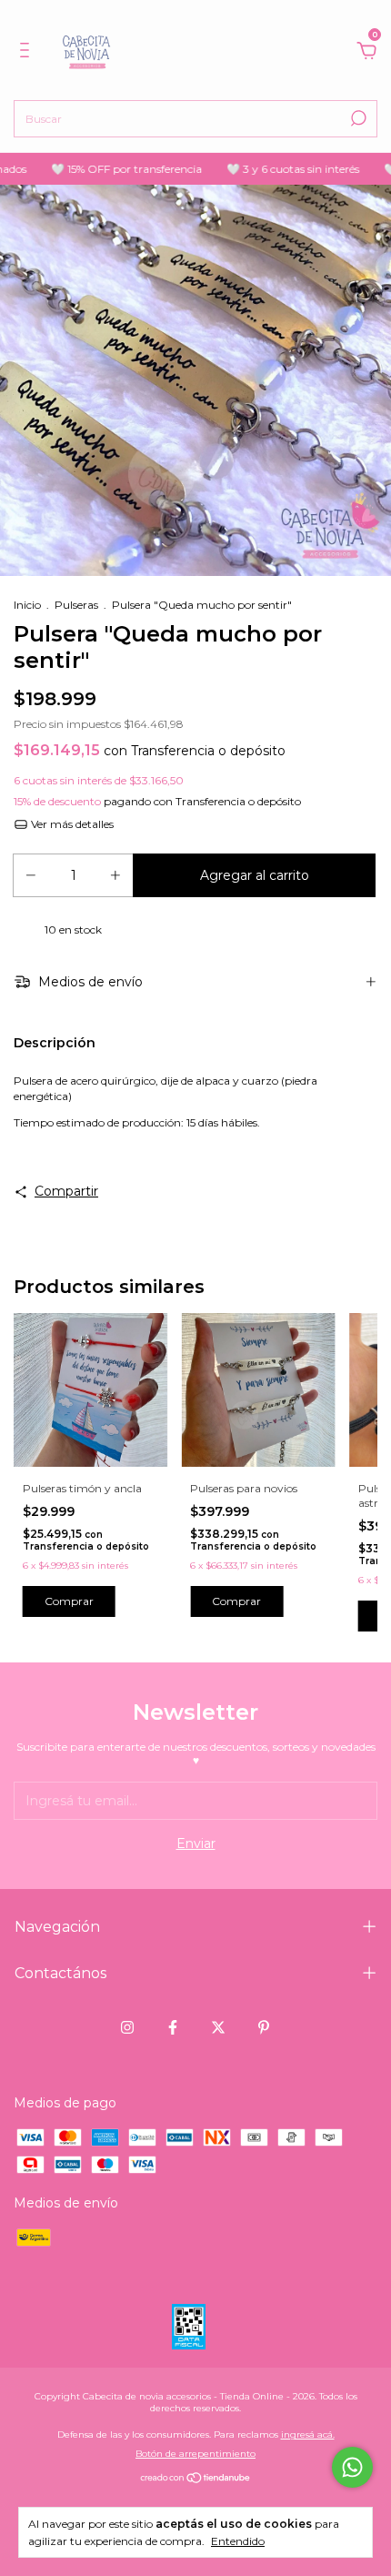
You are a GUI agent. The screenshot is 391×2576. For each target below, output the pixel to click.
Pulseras (76, 605)
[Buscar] (357, 118)
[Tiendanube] (196, 2480)
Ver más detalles (71, 824)
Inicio (27, 605)
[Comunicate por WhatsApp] (352, 2467)
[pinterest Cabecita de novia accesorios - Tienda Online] (264, 2027)
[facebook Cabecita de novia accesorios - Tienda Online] (173, 2027)
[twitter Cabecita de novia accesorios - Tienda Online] (218, 2027)
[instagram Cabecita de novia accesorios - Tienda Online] (127, 2027)
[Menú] (28, 53)
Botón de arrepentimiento (195, 2454)
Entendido (238, 2541)
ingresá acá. (308, 2435)
